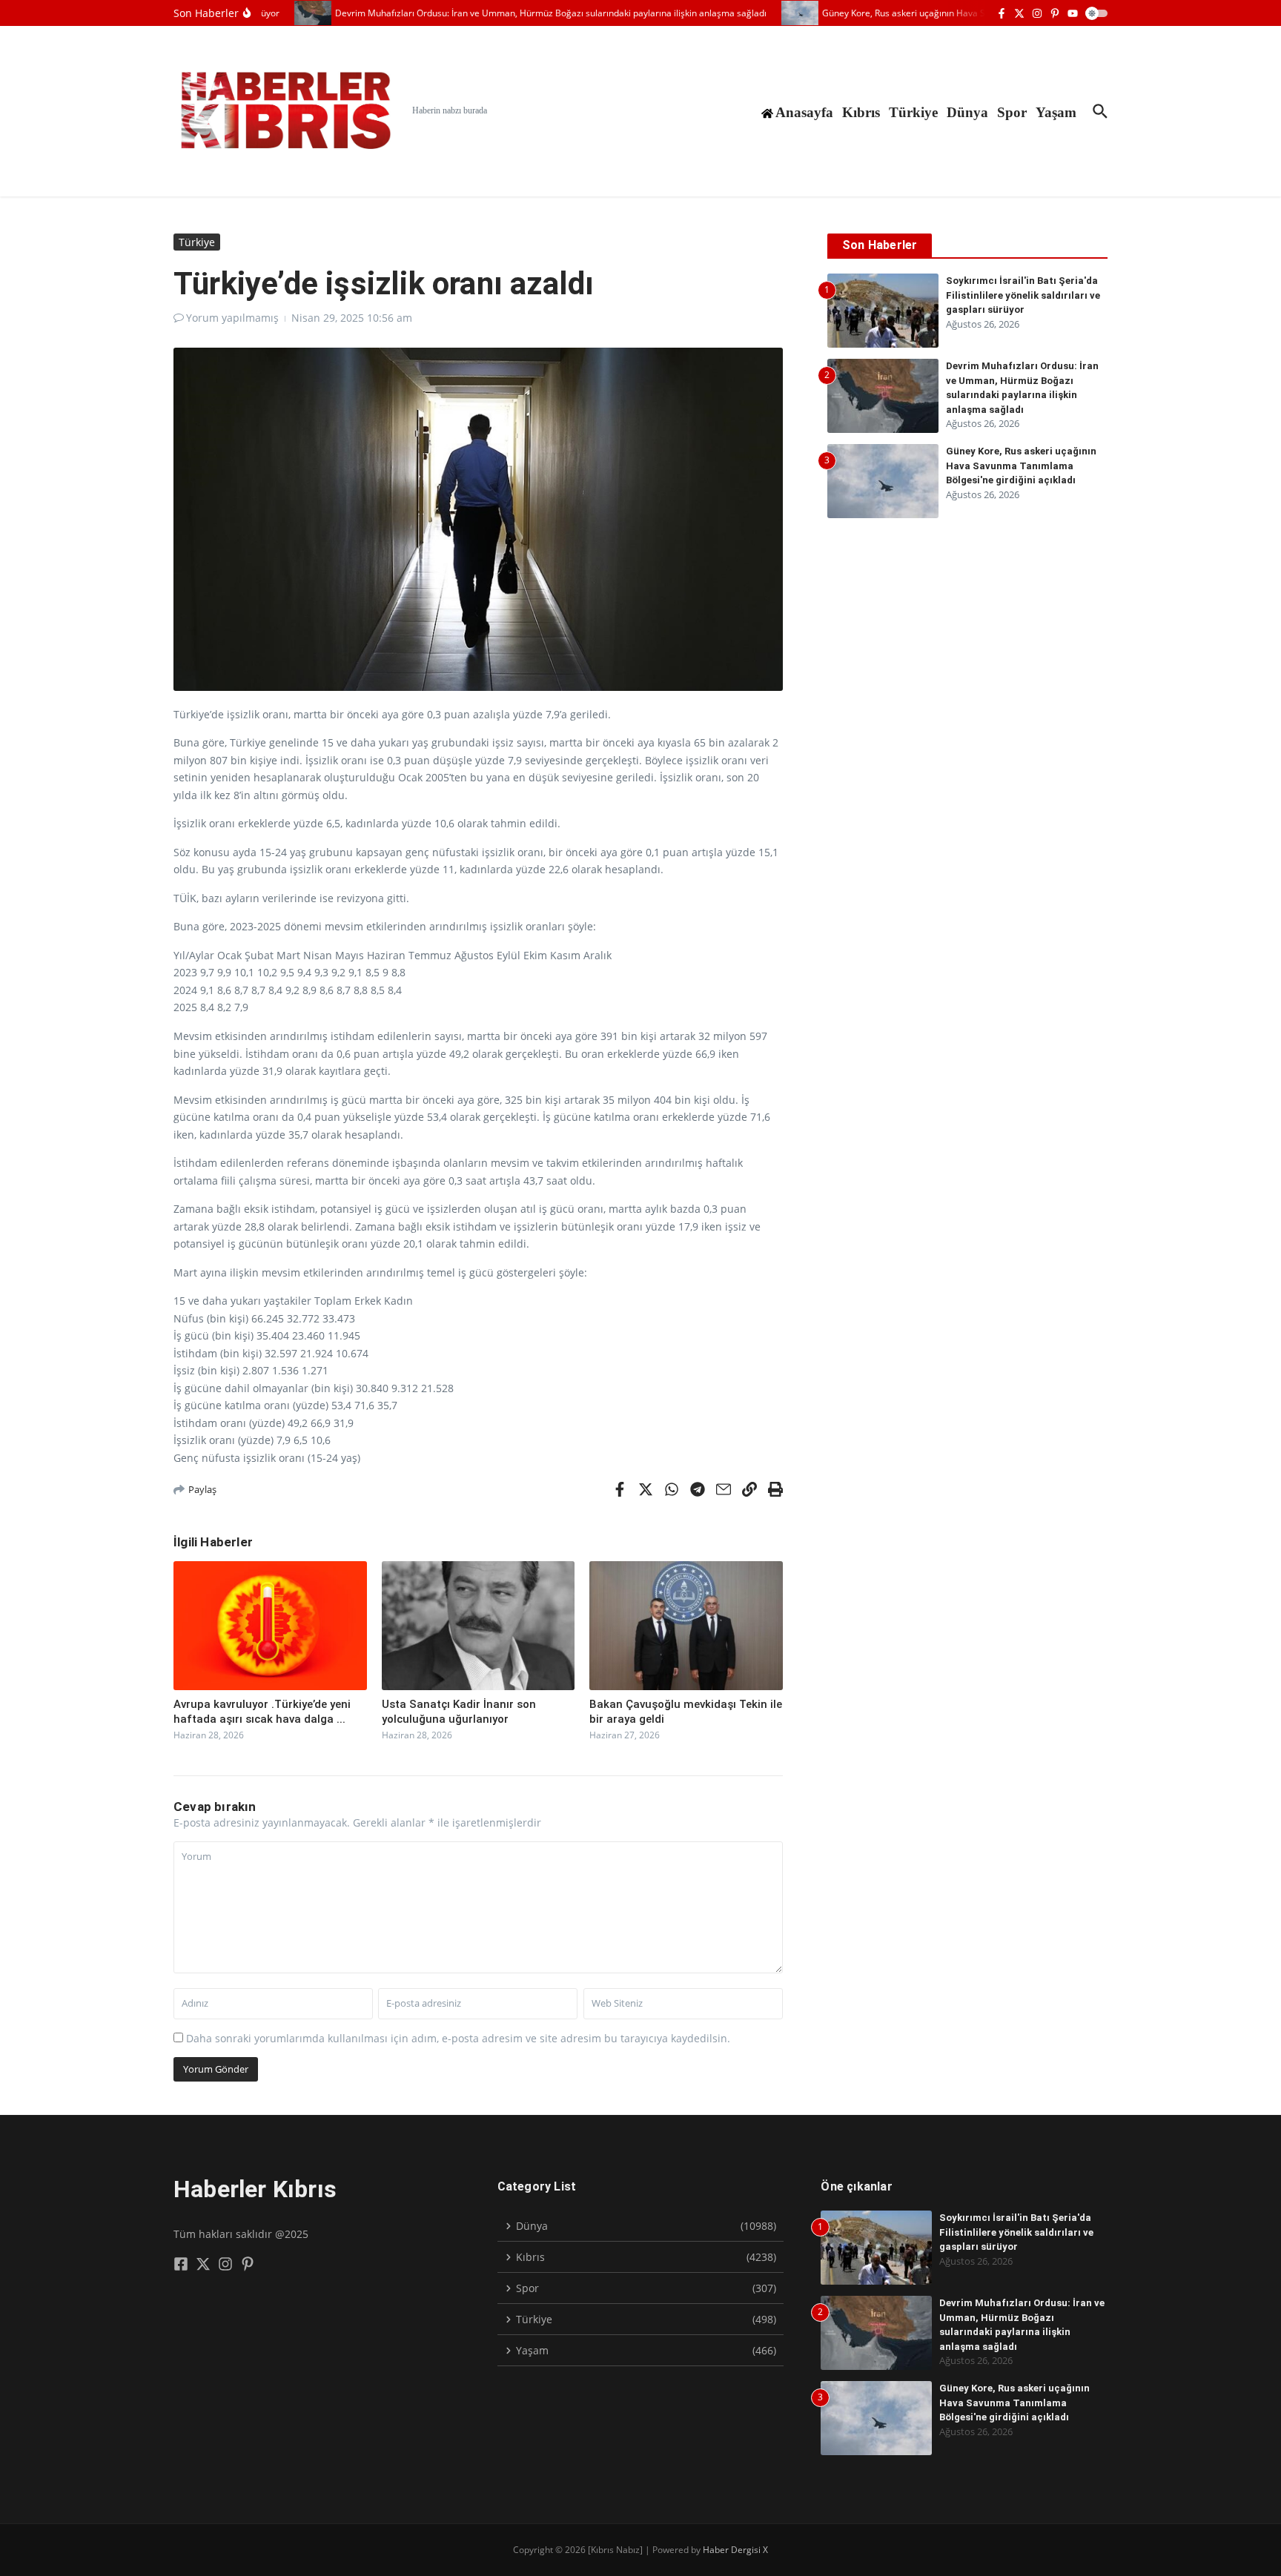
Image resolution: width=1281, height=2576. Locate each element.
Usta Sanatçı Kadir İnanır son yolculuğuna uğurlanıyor (459, 1712)
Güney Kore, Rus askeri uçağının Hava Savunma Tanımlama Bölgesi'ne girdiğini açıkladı (1021, 466)
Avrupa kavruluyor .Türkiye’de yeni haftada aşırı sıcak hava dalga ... (262, 1712)
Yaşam (1056, 112)
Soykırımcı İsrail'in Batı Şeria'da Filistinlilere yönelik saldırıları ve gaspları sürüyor (1023, 295)
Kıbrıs (861, 112)
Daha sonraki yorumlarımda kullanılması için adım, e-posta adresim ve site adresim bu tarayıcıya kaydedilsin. (458, 2038)
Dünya (967, 112)
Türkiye (913, 112)
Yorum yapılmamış (232, 318)
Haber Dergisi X (735, 2550)
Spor (1012, 112)
